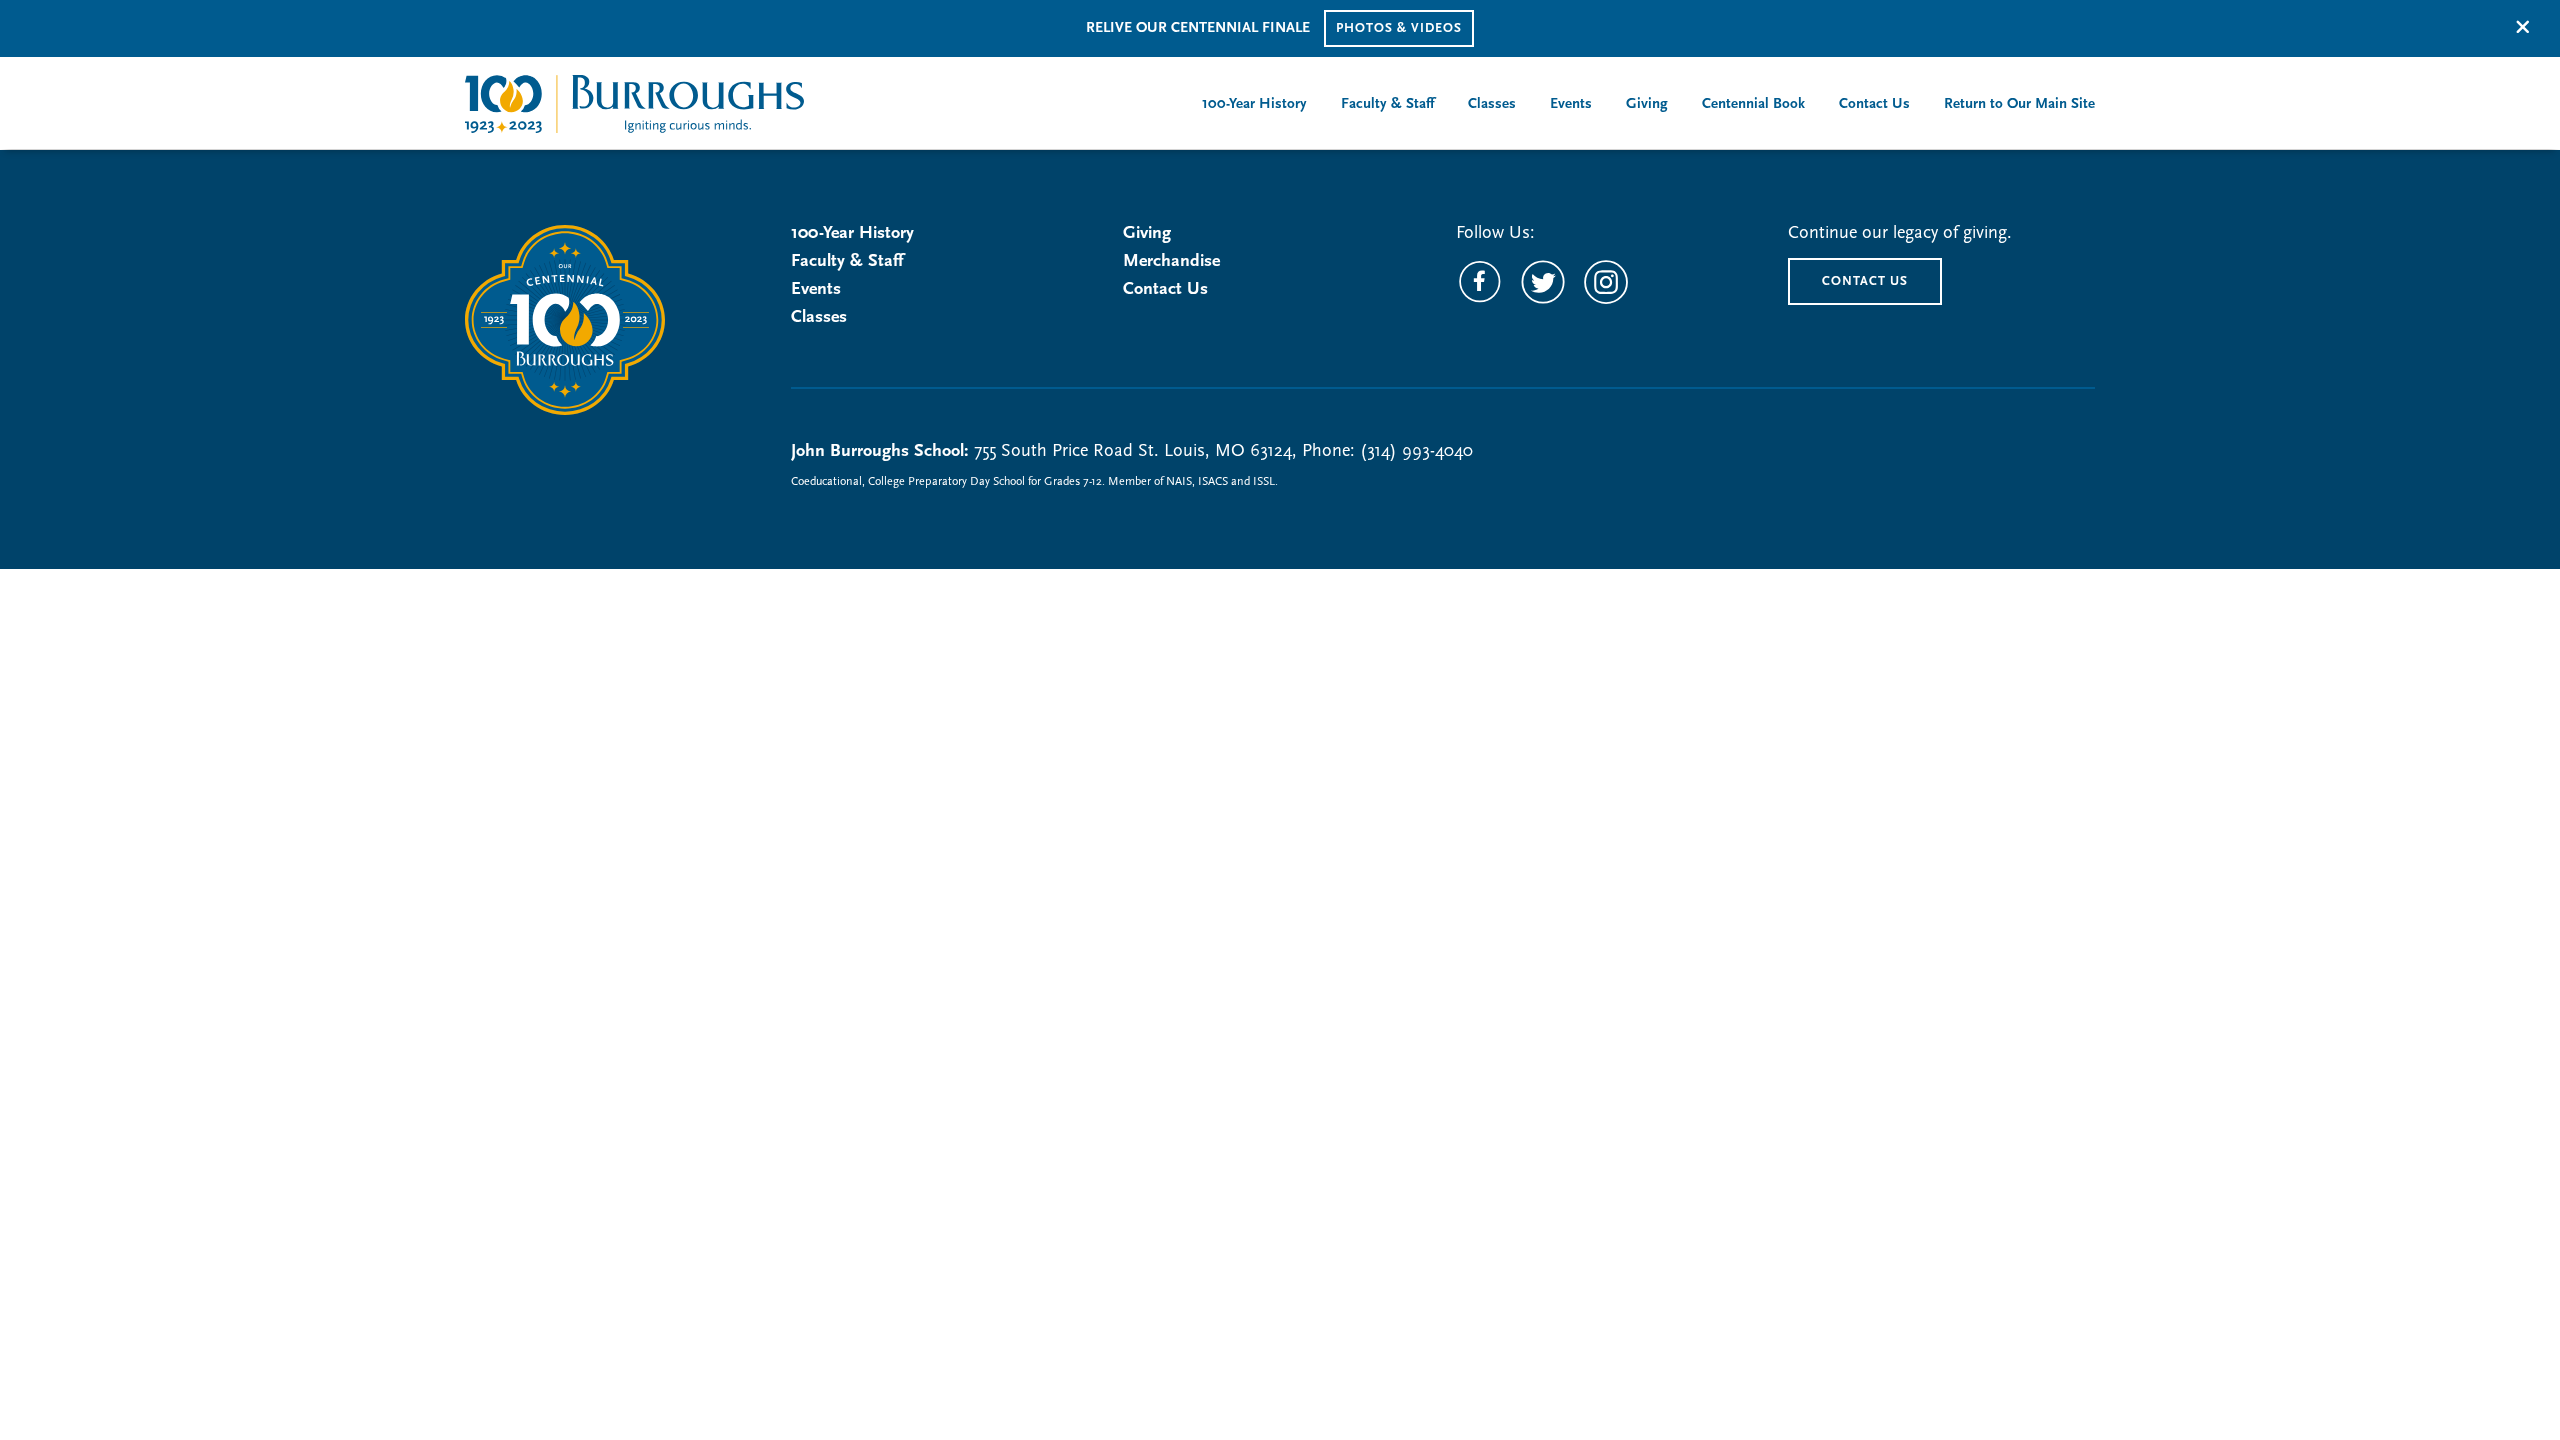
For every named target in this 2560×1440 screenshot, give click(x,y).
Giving (1147, 234)
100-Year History (852, 234)
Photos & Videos (1399, 28)
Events (816, 290)
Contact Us (1165, 290)
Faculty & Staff (847, 262)
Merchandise (1171, 262)
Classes (819, 318)
